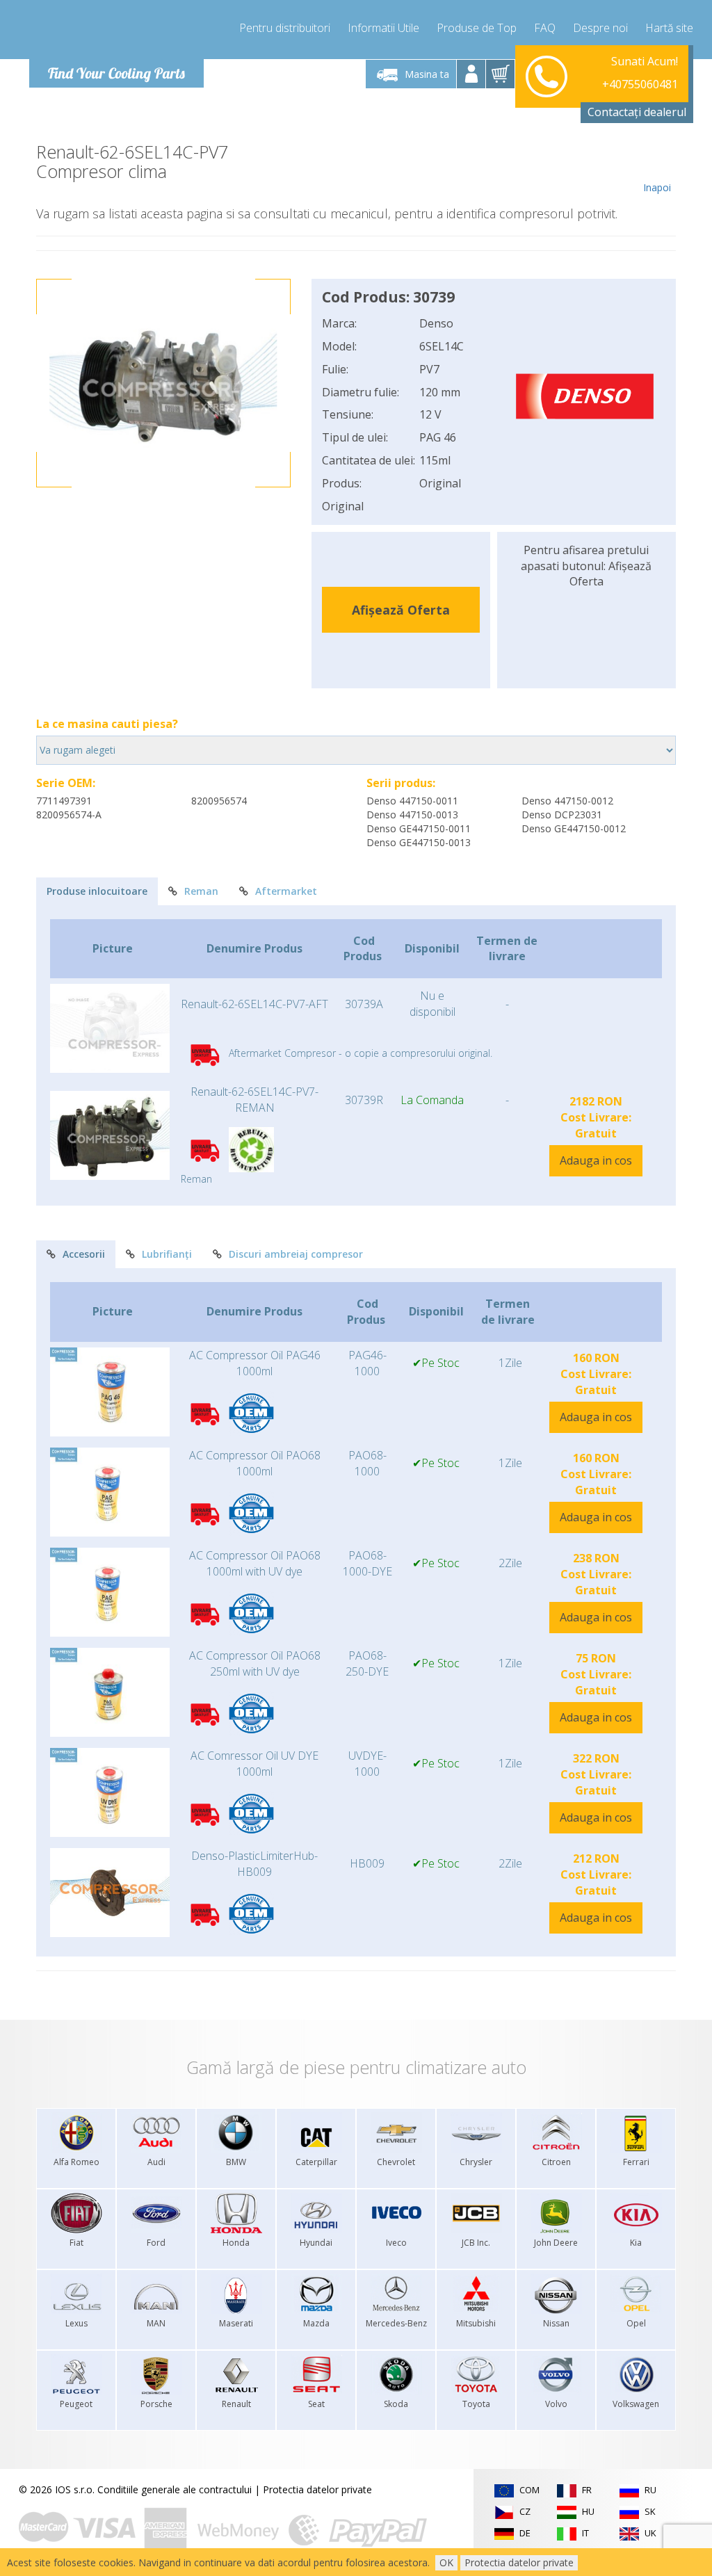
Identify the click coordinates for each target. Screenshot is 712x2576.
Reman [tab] (201, 891)
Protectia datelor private (317, 2489)
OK (446, 2562)
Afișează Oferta (401, 610)
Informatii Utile (383, 28)
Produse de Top (477, 28)
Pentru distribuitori (285, 28)
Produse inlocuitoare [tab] (97, 891)
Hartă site (669, 28)
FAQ (545, 28)
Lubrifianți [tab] (167, 1254)
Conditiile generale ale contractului (175, 2489)
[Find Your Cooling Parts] (112, 32)
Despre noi (600, 28)
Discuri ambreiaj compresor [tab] (296, 1254)
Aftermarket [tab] (286, 891)
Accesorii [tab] (84, 1254)
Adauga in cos (596, 1160)
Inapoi (657, 187)
